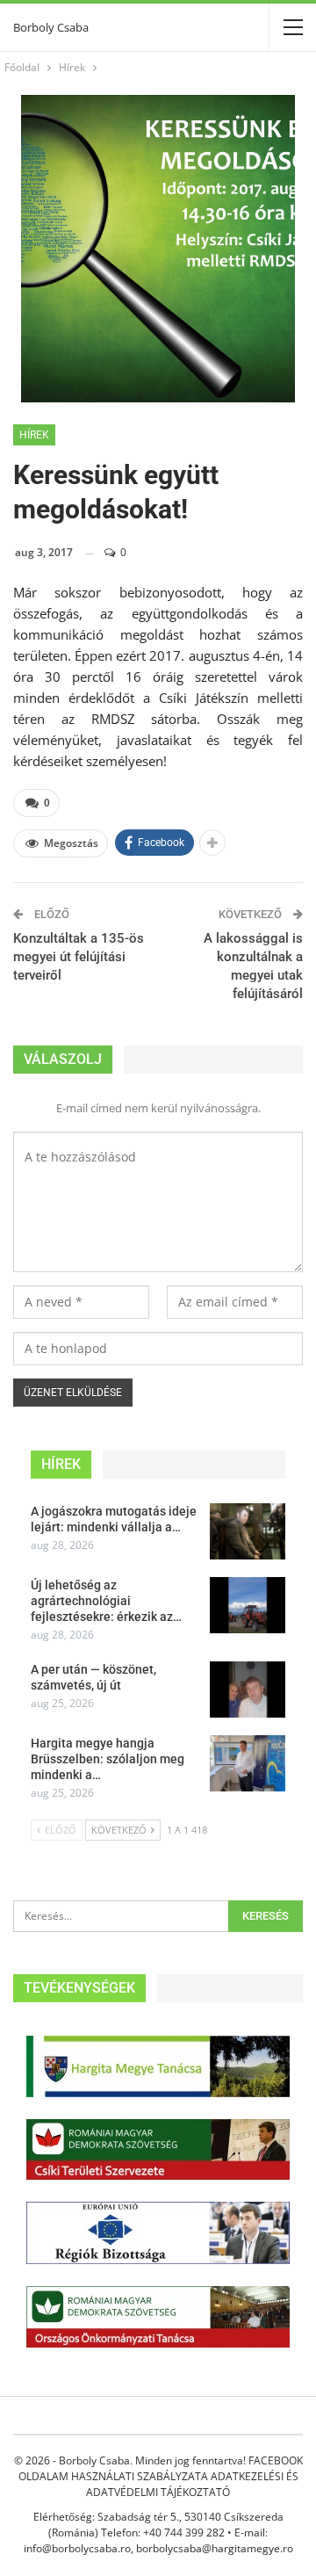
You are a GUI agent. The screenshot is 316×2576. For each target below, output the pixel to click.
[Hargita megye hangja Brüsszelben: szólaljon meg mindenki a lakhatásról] (248, 1763)
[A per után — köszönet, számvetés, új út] (248, 1690)
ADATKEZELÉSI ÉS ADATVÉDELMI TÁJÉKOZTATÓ (192, 2484)
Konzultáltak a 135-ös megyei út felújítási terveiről (79, 957)
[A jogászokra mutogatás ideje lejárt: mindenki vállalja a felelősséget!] (248, 1531)
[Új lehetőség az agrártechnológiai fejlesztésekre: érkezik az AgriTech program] (248, 1605)
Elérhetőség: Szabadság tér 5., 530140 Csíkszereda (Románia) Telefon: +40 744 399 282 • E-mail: (158, 2525)
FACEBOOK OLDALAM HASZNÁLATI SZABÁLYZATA (161, 2468)
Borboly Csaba (51, 27)
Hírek (34, 435)
